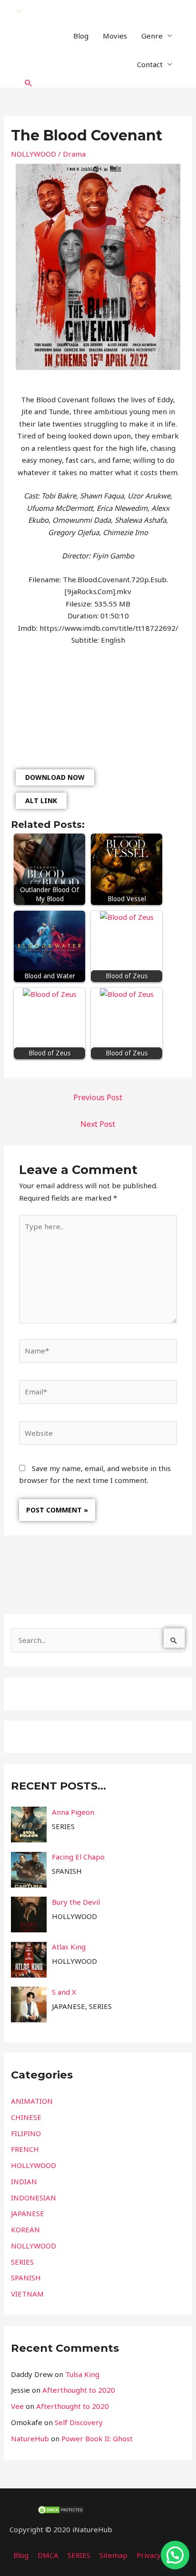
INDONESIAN (34, 2198)
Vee (17, 2406)
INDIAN (24, 2181)
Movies (115, 36)
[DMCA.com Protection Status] (61, 2509)
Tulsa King (82, 2374)
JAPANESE (28, 2213)
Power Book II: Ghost (97, 2438)
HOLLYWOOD (34, 2165)
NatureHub (30, 2438)
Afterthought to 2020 (79, 2390)
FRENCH (25, 2149)
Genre (152, 36)
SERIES (22, 2262)
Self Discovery (79, 2422)
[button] (29, 83)
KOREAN (25, 2229)
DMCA (48, 2555)
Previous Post (98, 1097)
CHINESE (26, 2117)
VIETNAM (27, 2294)
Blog (81, 36)
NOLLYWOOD (34, 154)
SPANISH (26, 2278)
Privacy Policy (159, 2555)
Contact (150, 64)
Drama (74, 154)
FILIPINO (26, 2133)
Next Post (98, 1124)
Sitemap (113, 2555)
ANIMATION (32, 2101)
